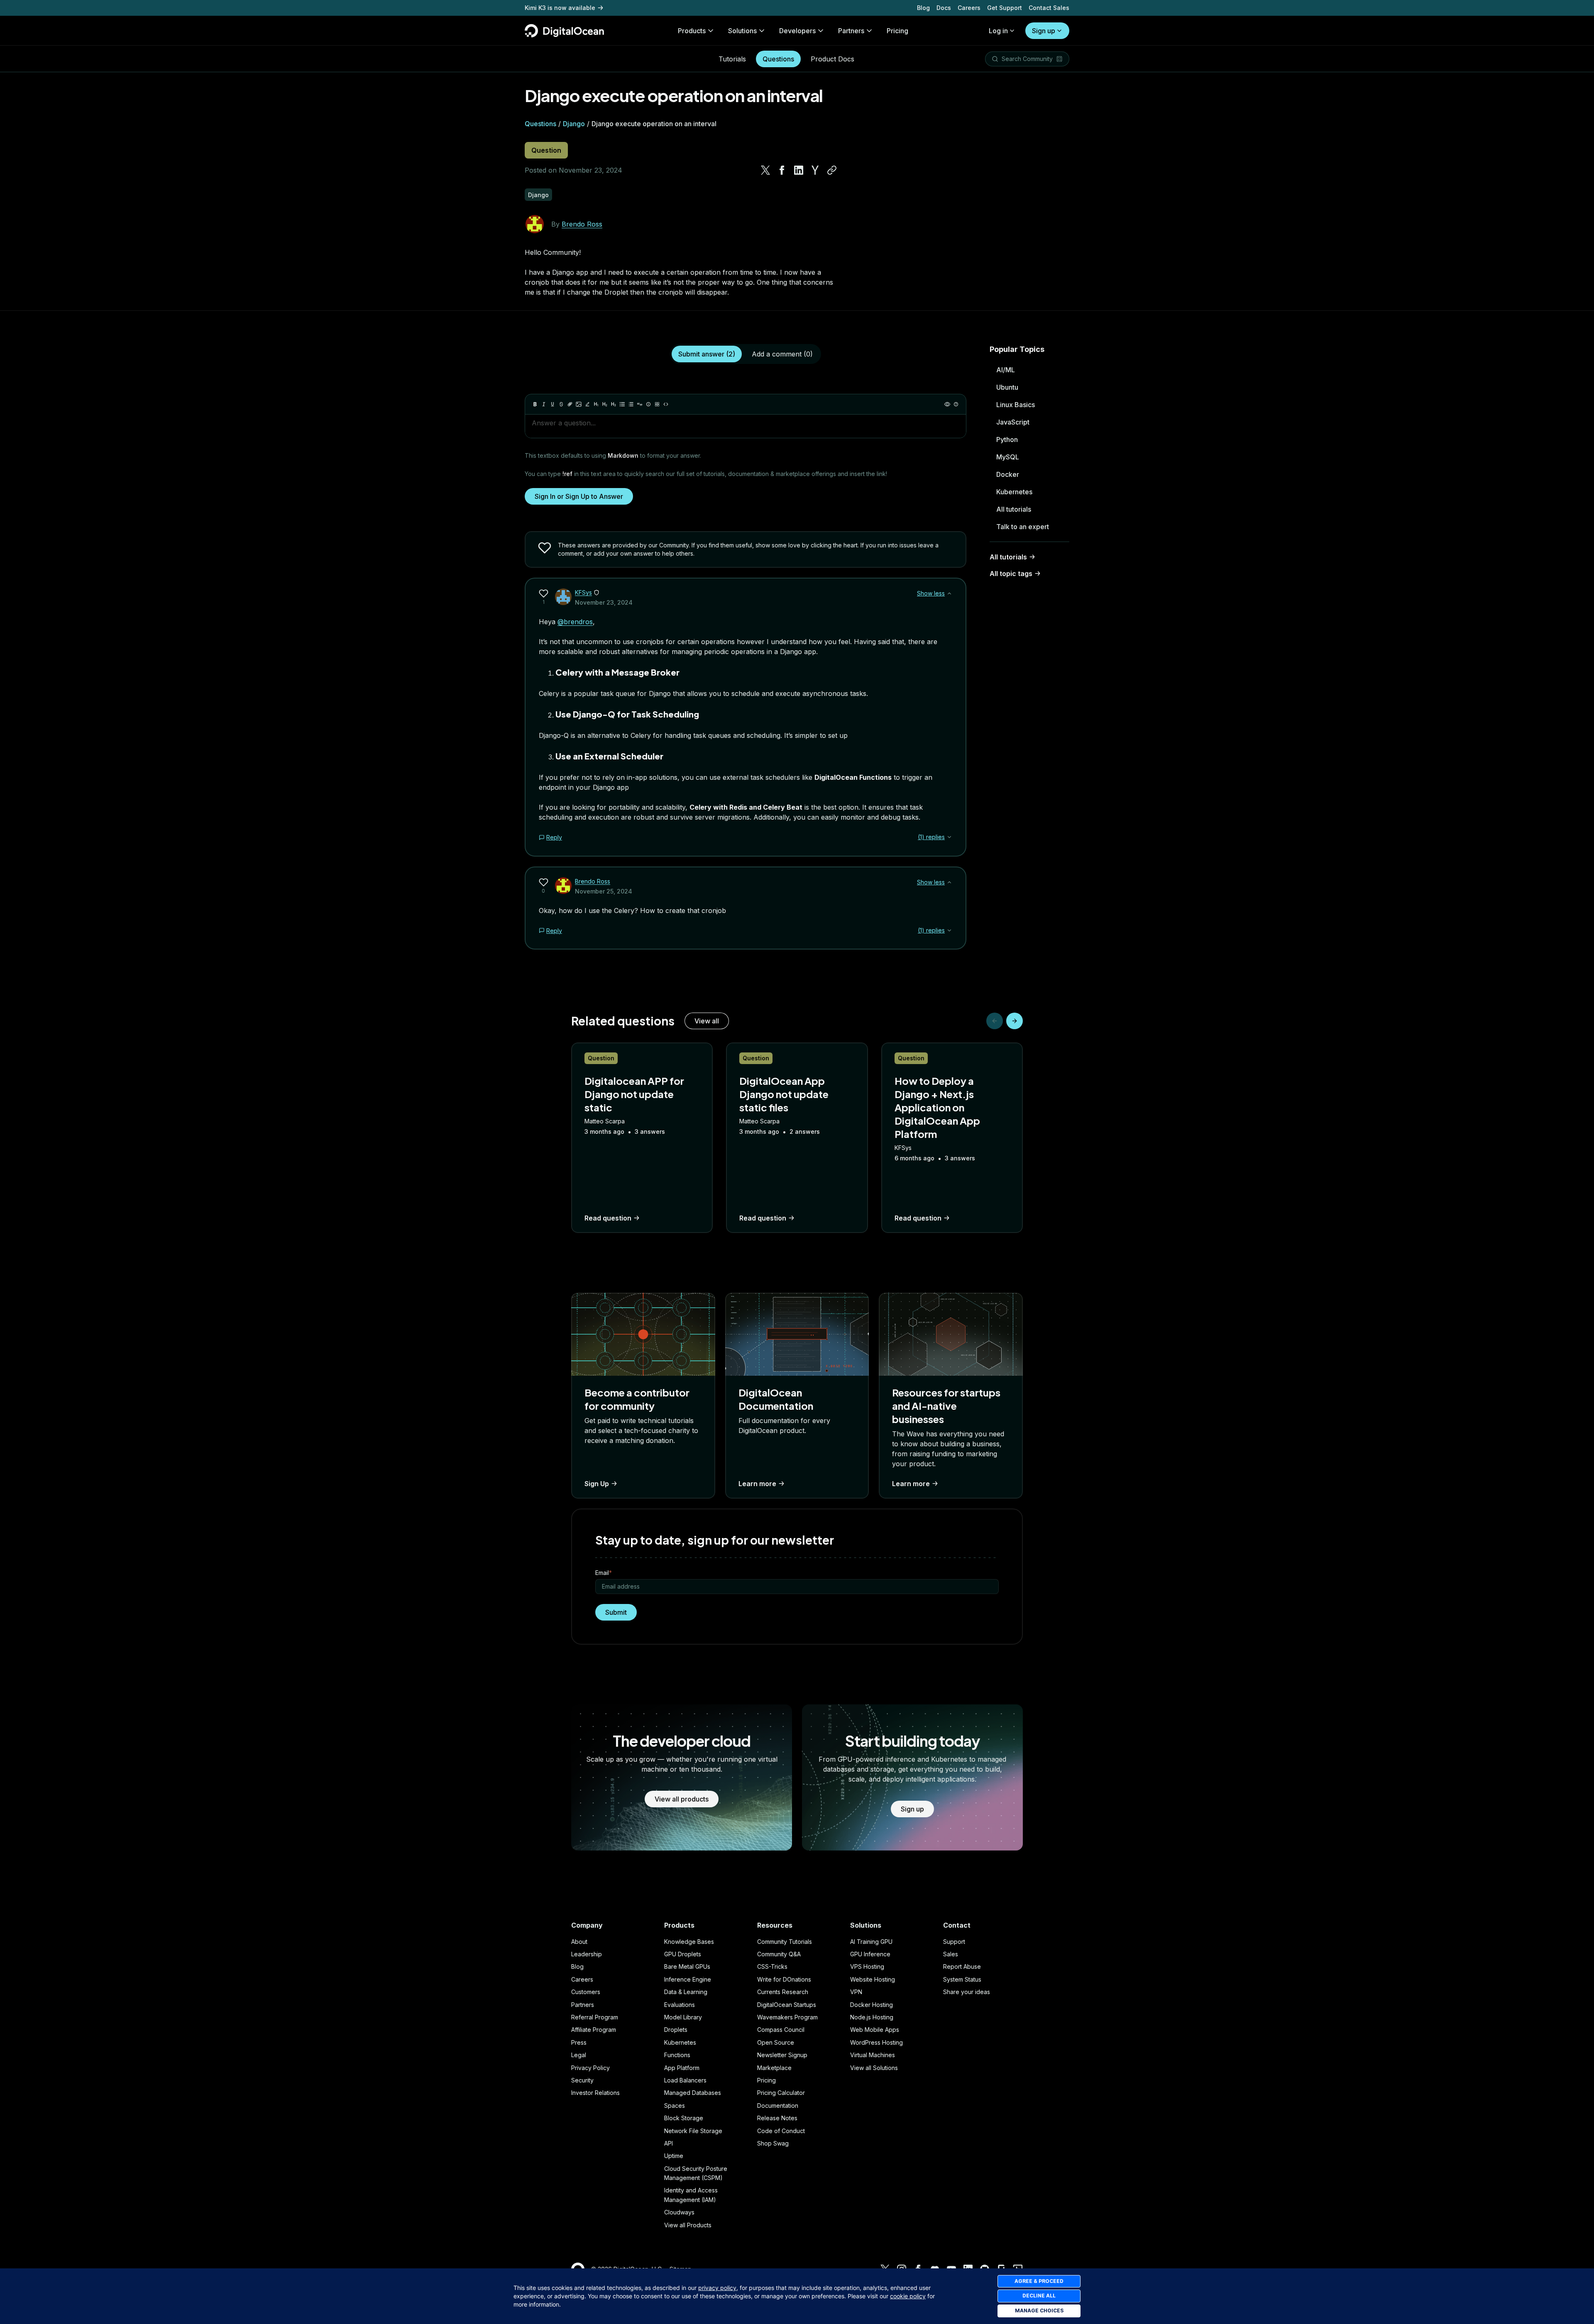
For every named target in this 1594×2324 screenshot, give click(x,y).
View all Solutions (874, 2068)
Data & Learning (686, 1992)
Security (582, 2080)
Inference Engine (688, 1979)
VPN (856, 1992)
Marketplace (774, 2068)
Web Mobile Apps (875, 2030)
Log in (998, 31)
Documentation (778, 2106)
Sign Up (597, 1484)
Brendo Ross (582, 224)
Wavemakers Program (787, 2017)
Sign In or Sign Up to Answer (579, 496)
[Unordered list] (622, 404)
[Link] (570, 404)
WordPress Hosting (876, 2042)
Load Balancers (685, 2080)
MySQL (1008, 457)
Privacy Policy (590, 2068)
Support (954, 1942)
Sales (951, 1954)
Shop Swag (773, 2143)
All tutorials (1014, 509)
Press (579, 2042)
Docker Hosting (872, 2005)
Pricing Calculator (781, 2093)
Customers (586, 1992)
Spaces (675, 2106)
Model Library (683, 2017)
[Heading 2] (605, 404)
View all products (682, 1799)
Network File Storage (693, 2131)
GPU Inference (870, 1954)
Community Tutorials (785, 1942)
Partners (583, 2005)
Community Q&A (779, 1954)
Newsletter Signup (782, 2055)
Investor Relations (595, 2093)
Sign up (1044, 31)
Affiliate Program (594, 2030)
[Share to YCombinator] (815, 170)
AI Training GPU (871, 1942)
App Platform (682, 2068)
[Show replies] (949, 837)
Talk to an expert (1023, 527)
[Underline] (553, 404)
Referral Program (595, 2017)
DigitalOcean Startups (787, 2005)
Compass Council (781, 2030)
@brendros (575, 622)
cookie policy (908, 2296)
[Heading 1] (596, 404)
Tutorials (732, 59)
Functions (677, 2055)
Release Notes (777, 2118)
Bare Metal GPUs (687, 1966)
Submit (616, 1612)
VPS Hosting (867, 1966)
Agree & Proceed (1039, 2281)
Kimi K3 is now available (560, 8)
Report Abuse (962, 1966)
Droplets (676, 2030)
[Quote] (640, 404)
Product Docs (832, 59)
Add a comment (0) (782, 354)
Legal (579, 2055)
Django (574, 124)
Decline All (1039, 2296)
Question (546, 150)
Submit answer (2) (707, 354)
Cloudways (679, 2212)
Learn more (757, 1484)
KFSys (583, 592)
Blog (923, 8)
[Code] (666, 404)
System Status (962, 1979)
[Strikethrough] (561, 404)
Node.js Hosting (872, 2017)
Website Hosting (873, 1979)
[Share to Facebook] (782, 170)
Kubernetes (1014, 492)
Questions (778, 59)
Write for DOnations (784, 1979)
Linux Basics (1016, 405)
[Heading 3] (614, 404)
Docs (944, 8)
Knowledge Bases (689, 1942)
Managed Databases (693, 2093)
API (669, 2143)
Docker (1008, 474)
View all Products (688, 2225)
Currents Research (783, 1992)
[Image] (579, 404)
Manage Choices (1039, 2311)
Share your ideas (967, 1992)
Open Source (776, 2042)
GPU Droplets (683, 1954)
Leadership (587, 1954)
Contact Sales (1049, 8)
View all (707, 1021)
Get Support (1005, 8)
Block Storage (684, 2118)
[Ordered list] (631, 404)
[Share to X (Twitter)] (765, 170)
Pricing (766, 2080)
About (579, 1942)
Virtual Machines (873, 2055)
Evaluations (680, 2005)
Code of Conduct (781, 2131)
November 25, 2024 (604, 891)
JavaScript (1013, 422)
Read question (608, 1218)
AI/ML (1006, 370)
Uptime (674, 2156)
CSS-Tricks (772, 1966)
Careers (969, 8)
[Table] (657, 404)
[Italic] (544, 404)
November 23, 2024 (604, 602)
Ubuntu (1007, 387)
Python (1007, 439)
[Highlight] (587, 404)
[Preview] (947, 404)
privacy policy (717, 2288)
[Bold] (535, 404)
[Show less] (949, 593)
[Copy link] (832, 170)
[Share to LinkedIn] (799, 170)
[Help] (956, 404)
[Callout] (648, 404)
